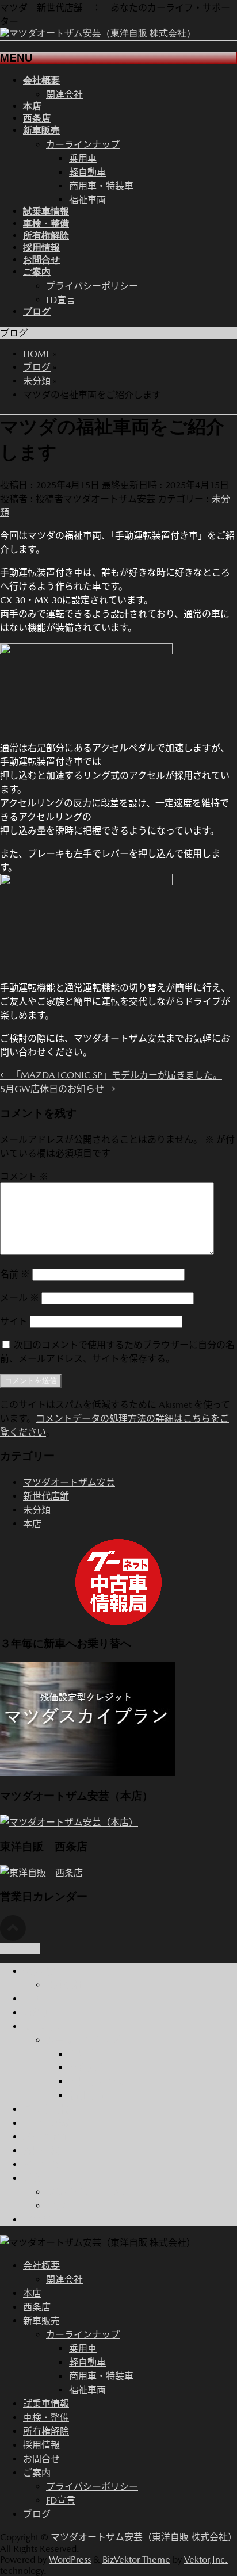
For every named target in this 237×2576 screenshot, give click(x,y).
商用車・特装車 (101, 186)
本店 (32, 1524)
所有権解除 (46, 2137)
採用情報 (41, 2151)
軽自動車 (87, 172)
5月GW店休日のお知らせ (58, 1089)
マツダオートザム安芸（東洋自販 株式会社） (144, 2537)
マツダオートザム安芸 (69, 1482)
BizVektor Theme (136, 2560)
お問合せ (41, 2164)
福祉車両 (87, 200)
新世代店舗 (46, 1496)
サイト (14, 1321)
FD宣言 (61, 300)
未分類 (37, 1510)
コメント (24, 1176)
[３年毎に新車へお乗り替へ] (88, 1773)
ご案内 (37, 2178)
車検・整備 (46, 2123)
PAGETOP (20, 1949)
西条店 (37, 2013)
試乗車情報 (46, 2109)
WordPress (70, 2560)
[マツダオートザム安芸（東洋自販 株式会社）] (98, 33)
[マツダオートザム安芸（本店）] (69, 1822)
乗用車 (83, 158)
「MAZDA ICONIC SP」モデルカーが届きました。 (111, 1075)
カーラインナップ (83, 145)
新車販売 (41, 2026)
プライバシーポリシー (92, 286)
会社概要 (41, 1971)
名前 (15, 1274)
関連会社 (64, 95)
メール (20, 1298)
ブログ (37, 2220)
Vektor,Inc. (206, 2560)
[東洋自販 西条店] (41, 1873)
